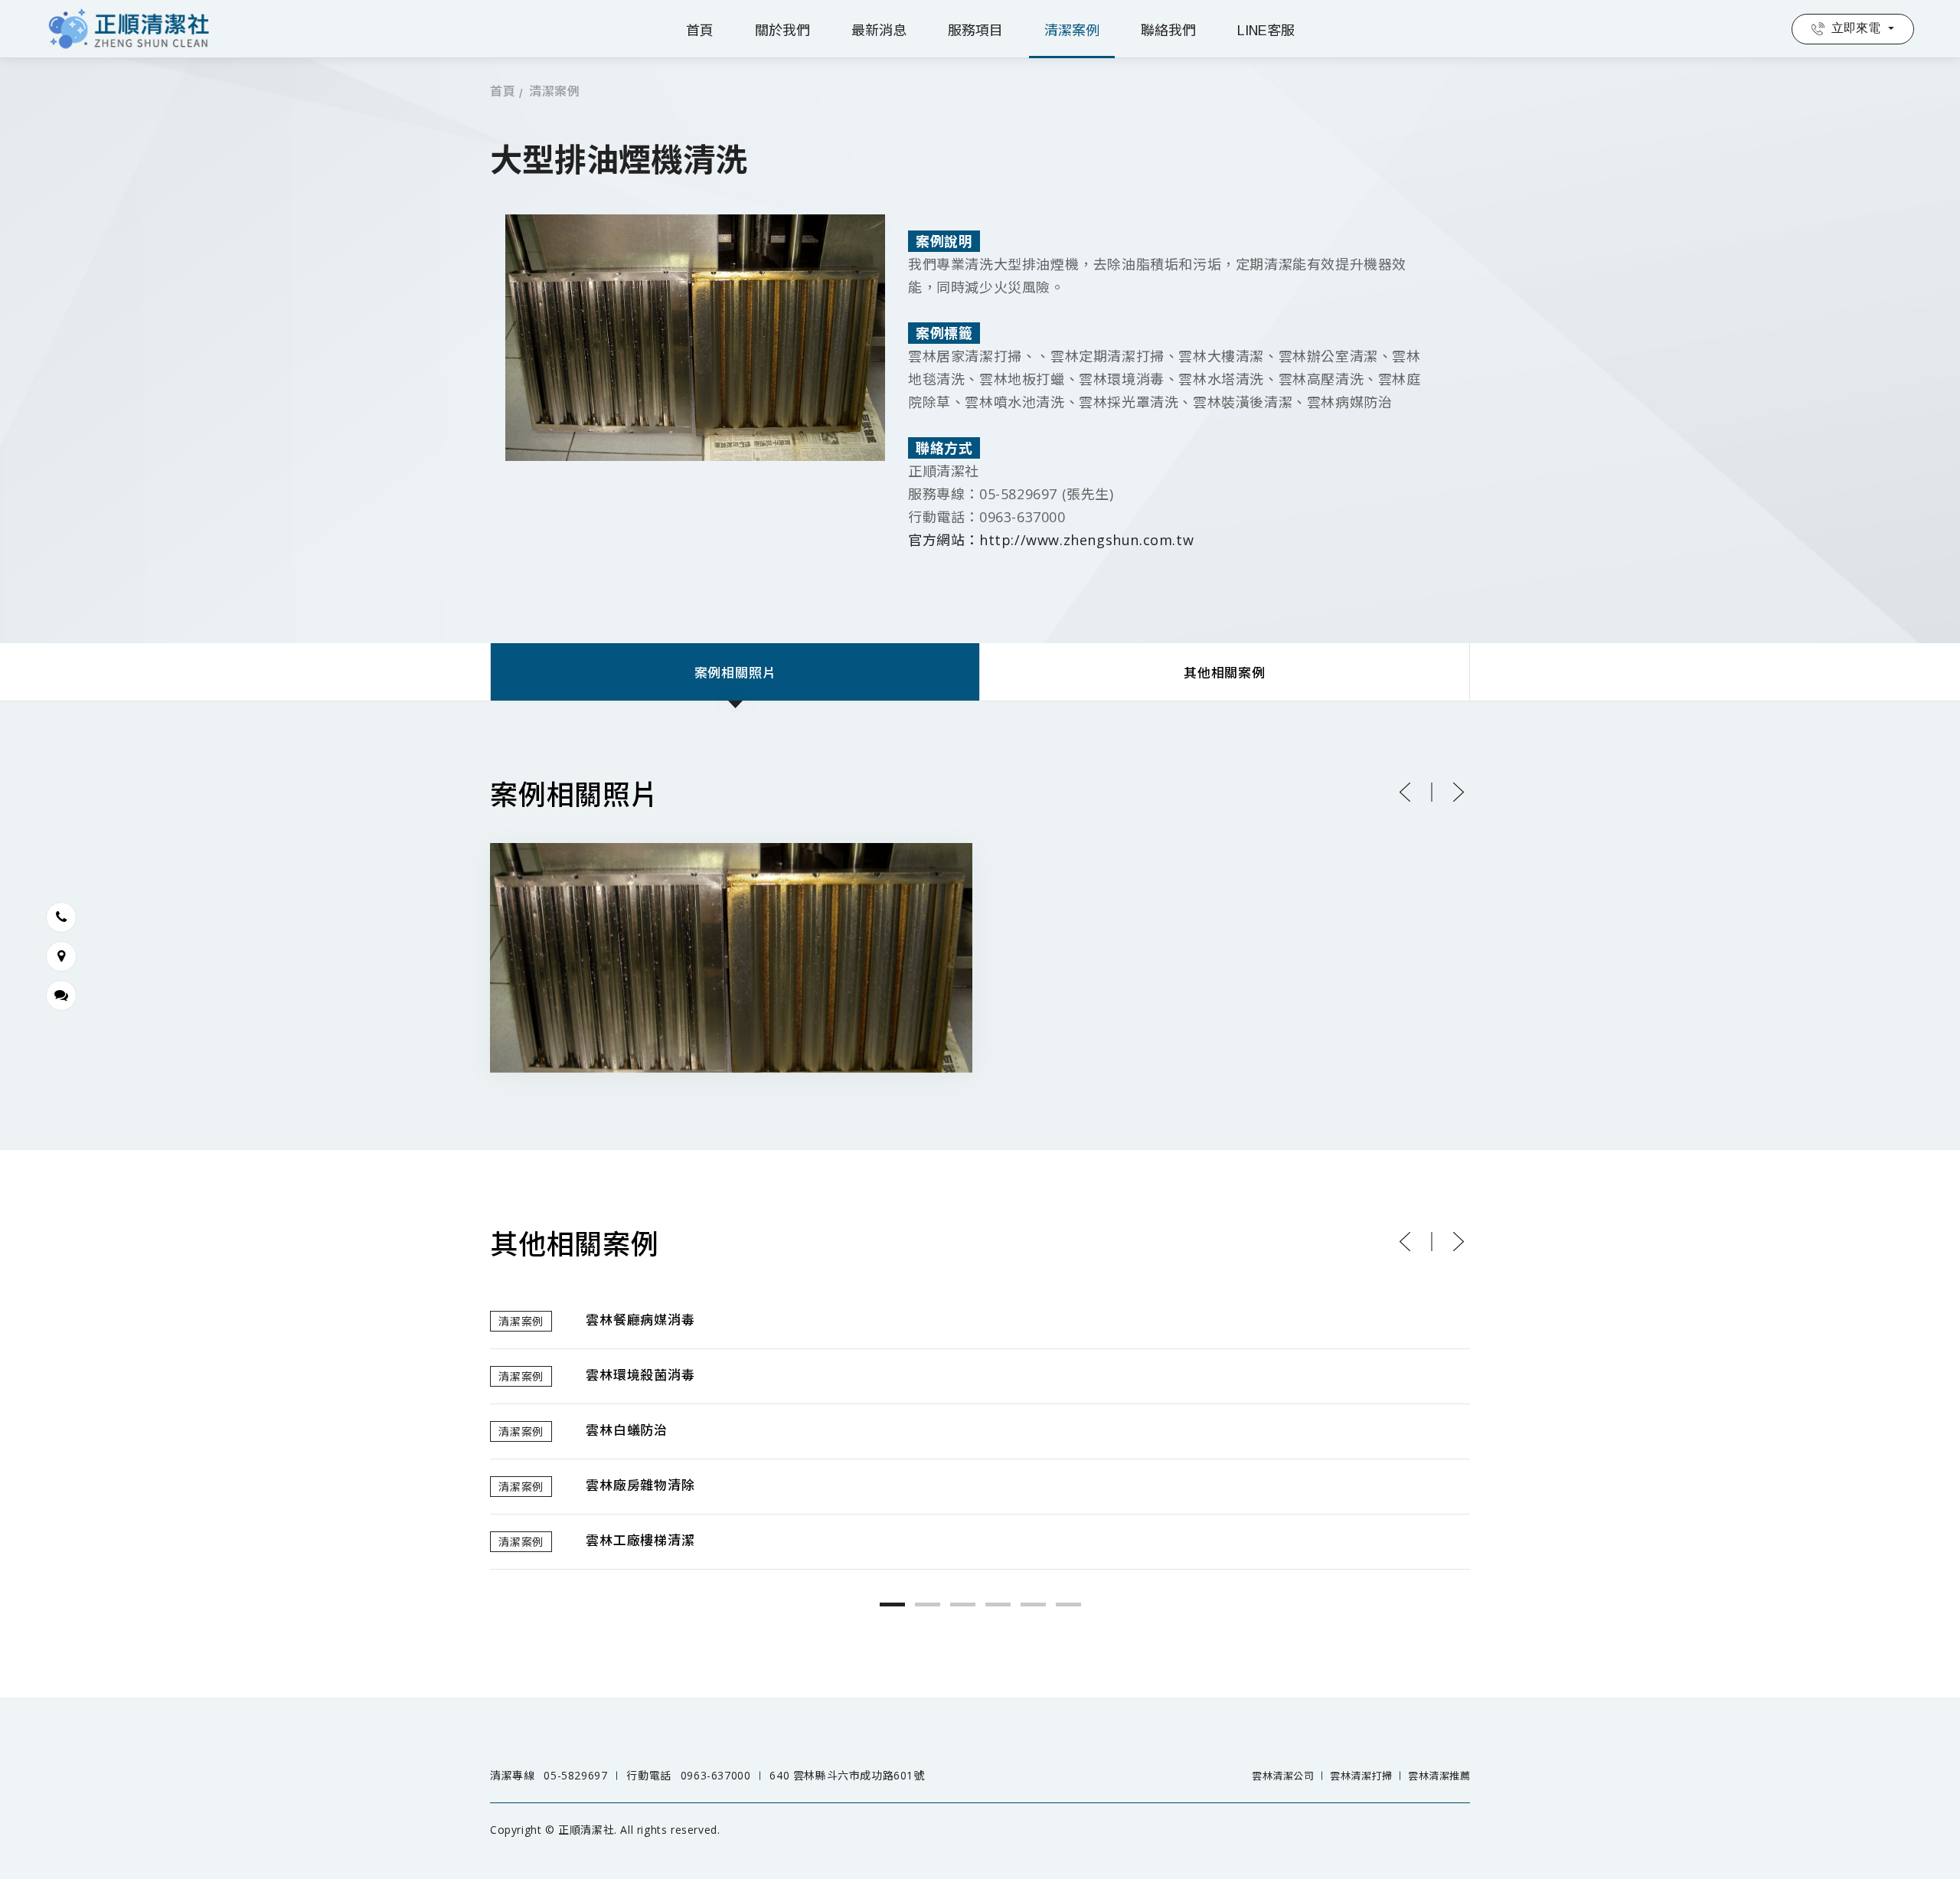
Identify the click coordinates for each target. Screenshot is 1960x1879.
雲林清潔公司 (1283, 1776)
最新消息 (879, 31)
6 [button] (1068, 1605)
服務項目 (975, 31)
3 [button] (963, 1605)
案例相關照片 (735, 673)
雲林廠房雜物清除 (640, 1486)
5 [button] (1033, 1605)
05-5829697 (575, 1775)
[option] (980, 1432)
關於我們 (782, 31)
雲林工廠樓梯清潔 (640, 1541)
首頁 (700, 31)
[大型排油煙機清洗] (731, 958)
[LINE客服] (61, 995)
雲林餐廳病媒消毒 (640, 1320)
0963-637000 (716, 1775)
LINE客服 (1266, 31)
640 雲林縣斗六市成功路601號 (847, 1775)
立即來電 (1856, 28)
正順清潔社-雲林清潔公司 (131, 29)
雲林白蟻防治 (627, 1431)
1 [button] (892, 1605)
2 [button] (928, 1605)
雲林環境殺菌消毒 (640, 1376)
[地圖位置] (61, 956)
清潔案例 (1072, 31)
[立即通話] (61, 917)
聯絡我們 (1168, 31)
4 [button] (998, 1605)
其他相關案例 (1225, 673)
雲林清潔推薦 (1439, 1776)
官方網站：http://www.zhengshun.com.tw (1051, 540)
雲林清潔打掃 (1361, 1776)
